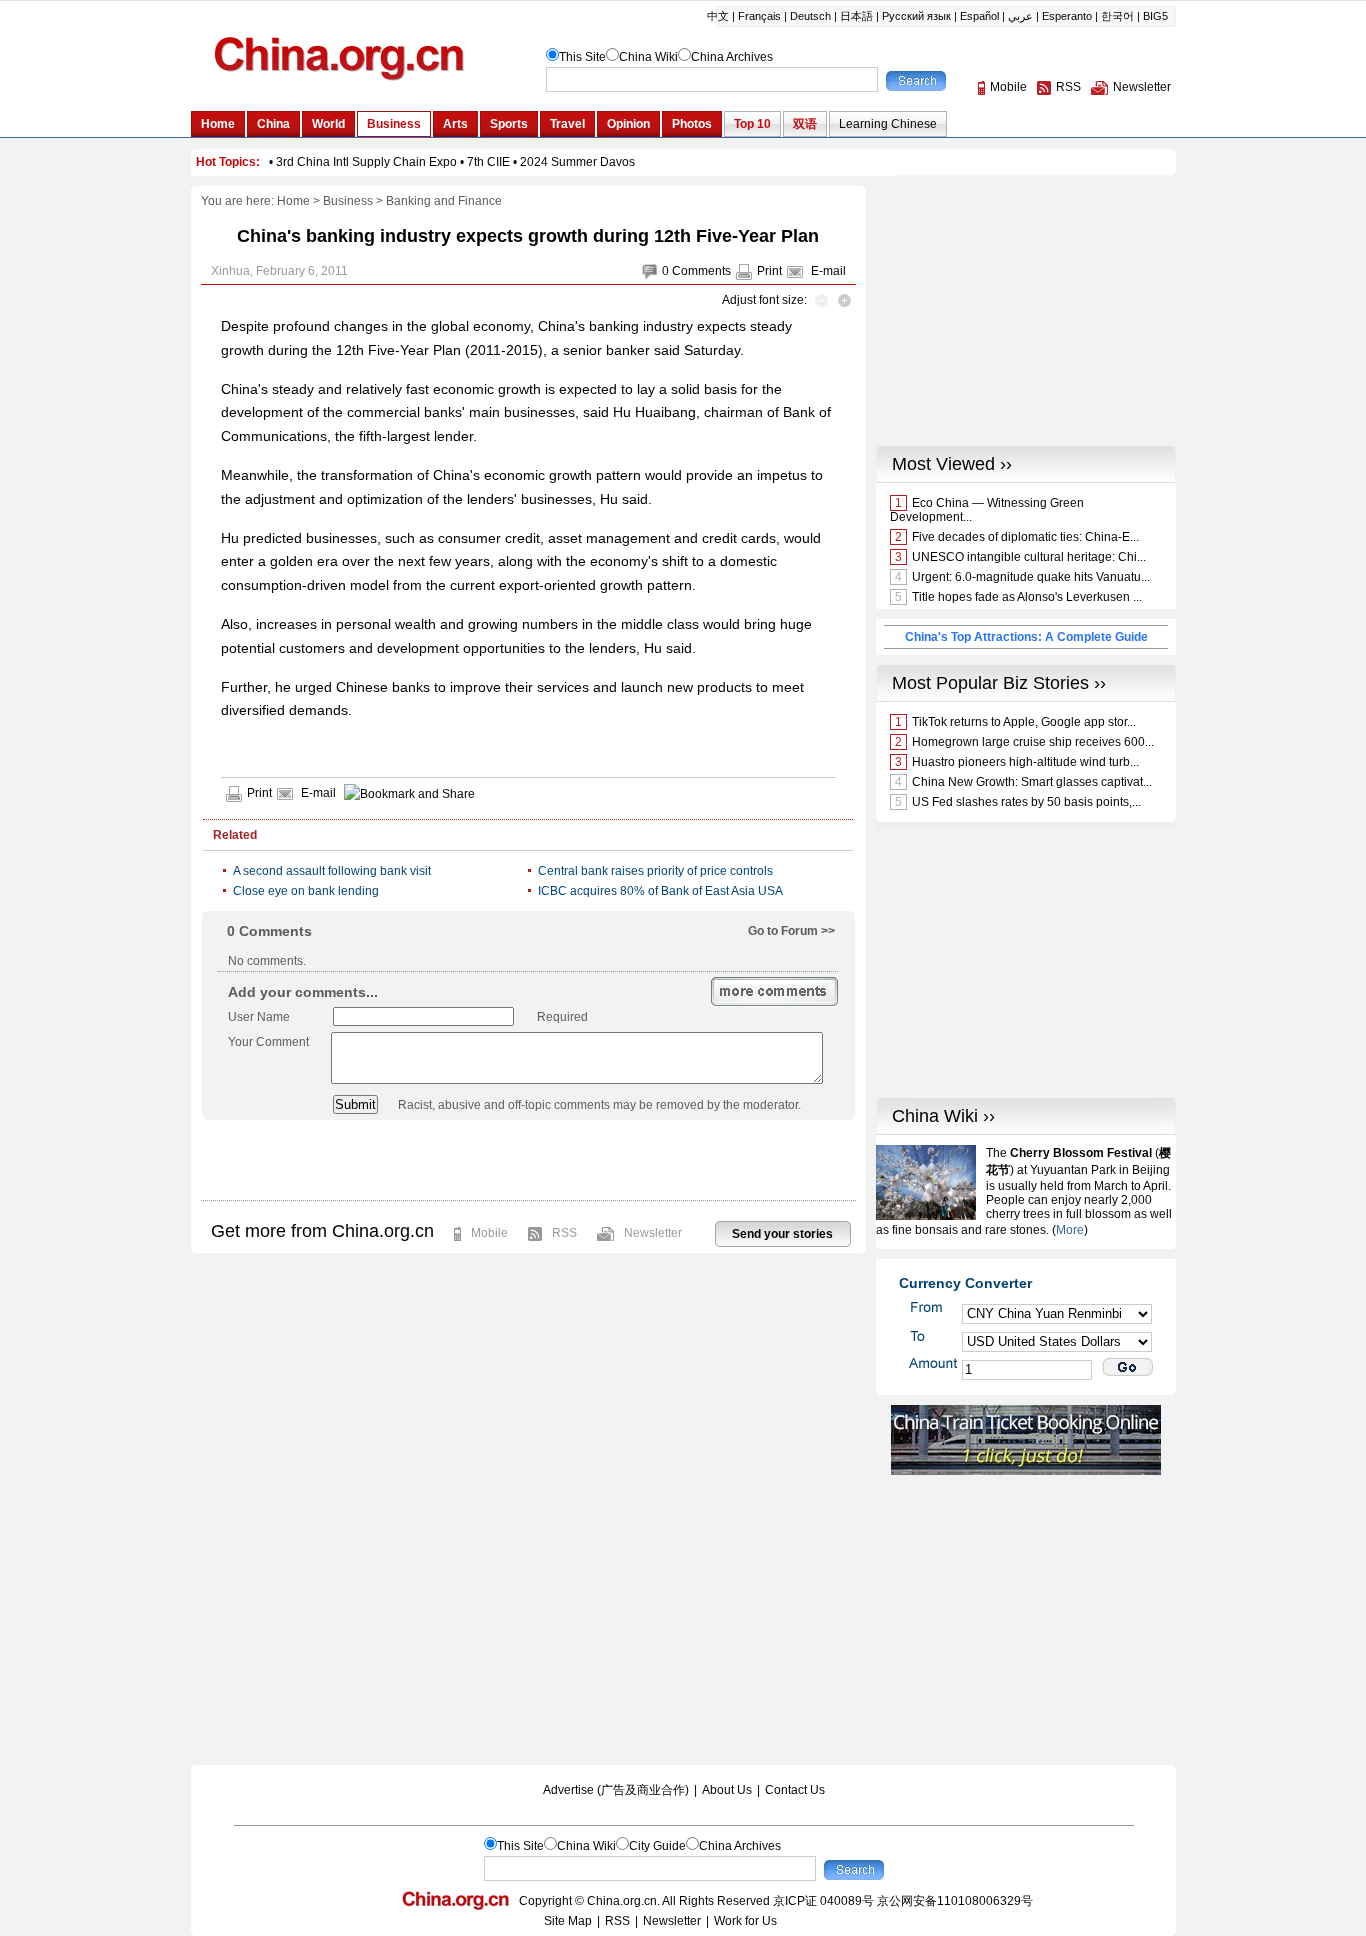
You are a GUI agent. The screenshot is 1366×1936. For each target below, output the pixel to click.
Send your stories (782, 1234)
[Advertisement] (528, 1160)
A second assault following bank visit (332, 871)
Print (769, 271)
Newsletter (653, 1233)
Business (348, 201)
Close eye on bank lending (306, 891)
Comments (701, 271)
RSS (564, 1233)
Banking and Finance (444, 201)
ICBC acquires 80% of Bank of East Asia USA (660, 891)
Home (293, 201)
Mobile (489, 1233)
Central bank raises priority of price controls (655, 871)
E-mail (828, 271)
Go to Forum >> (791, 931)
